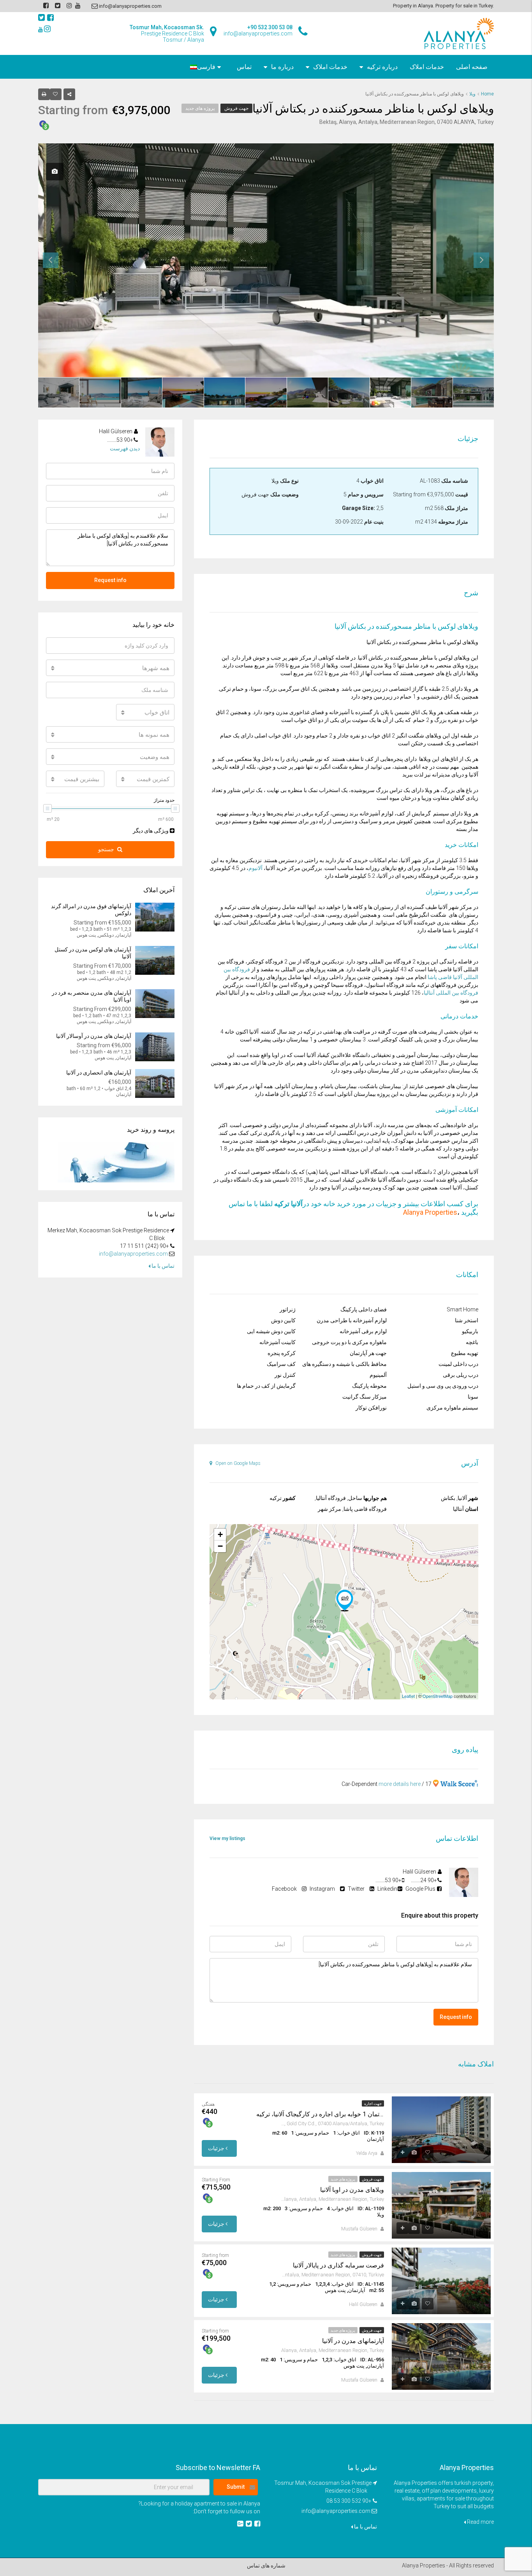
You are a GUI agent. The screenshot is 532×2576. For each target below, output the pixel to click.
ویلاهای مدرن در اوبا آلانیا (352, 2190)
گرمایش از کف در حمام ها (266, 1386)
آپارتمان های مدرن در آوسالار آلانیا (94, 1036)
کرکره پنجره (282, 1353)
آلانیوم (255, 868)
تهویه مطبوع (465, 1353)
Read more (480, 2522)
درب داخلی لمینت (458, 1364)
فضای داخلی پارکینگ (364, 1309)
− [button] (220, 1546)
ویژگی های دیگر (151, 831)
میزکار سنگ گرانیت (365, 1397)
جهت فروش (236, 108)
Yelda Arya (367, 2153)
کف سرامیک (281, 1364)
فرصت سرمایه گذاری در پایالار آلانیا (338, 2265)
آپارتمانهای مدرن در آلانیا (353, 2341)
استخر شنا (467, 1320)
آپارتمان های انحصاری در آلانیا (99, 1073)
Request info (456, 2017)
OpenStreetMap (438, 1696)
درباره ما (282, 67)
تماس (244, 67)
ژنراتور (288, 1309)
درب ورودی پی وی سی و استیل (443, 1386)
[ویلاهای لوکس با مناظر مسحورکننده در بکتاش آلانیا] (345, 1600)
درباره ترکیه (382, 67)
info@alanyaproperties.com (133, 1254)
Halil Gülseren (363, 2304)
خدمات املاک (427, 67)
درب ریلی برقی (461, 1375)
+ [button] (220, 1534)
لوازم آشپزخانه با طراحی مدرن (352, 1320)
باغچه (472, 1342)
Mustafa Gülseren (359, 2229)
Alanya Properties (430, 1212)
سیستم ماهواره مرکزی (452, 1408)
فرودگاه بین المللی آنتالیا (451, 993)
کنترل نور (285, 1375)
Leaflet (408, 1696)
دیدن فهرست (125, 448)
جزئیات (217, 2148)
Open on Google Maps (237, 1463)
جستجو (106, 849)
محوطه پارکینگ (369, 1386)
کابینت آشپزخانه (277, 1342)
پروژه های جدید (200, 108)
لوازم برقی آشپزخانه (363, 1331)
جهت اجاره (373, 2104)
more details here (400, 1784)
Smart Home (462, 1309)
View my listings (227, 1838)
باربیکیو (470, 1331)
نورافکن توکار (371, 1408)
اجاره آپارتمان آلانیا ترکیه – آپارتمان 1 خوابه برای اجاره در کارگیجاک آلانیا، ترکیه (320, 2114)
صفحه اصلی (472, 67)
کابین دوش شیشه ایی (271, 1331)
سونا (473, 1397)
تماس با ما (162, 1266)
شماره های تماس (266, 2565)
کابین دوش (283, 1320)
